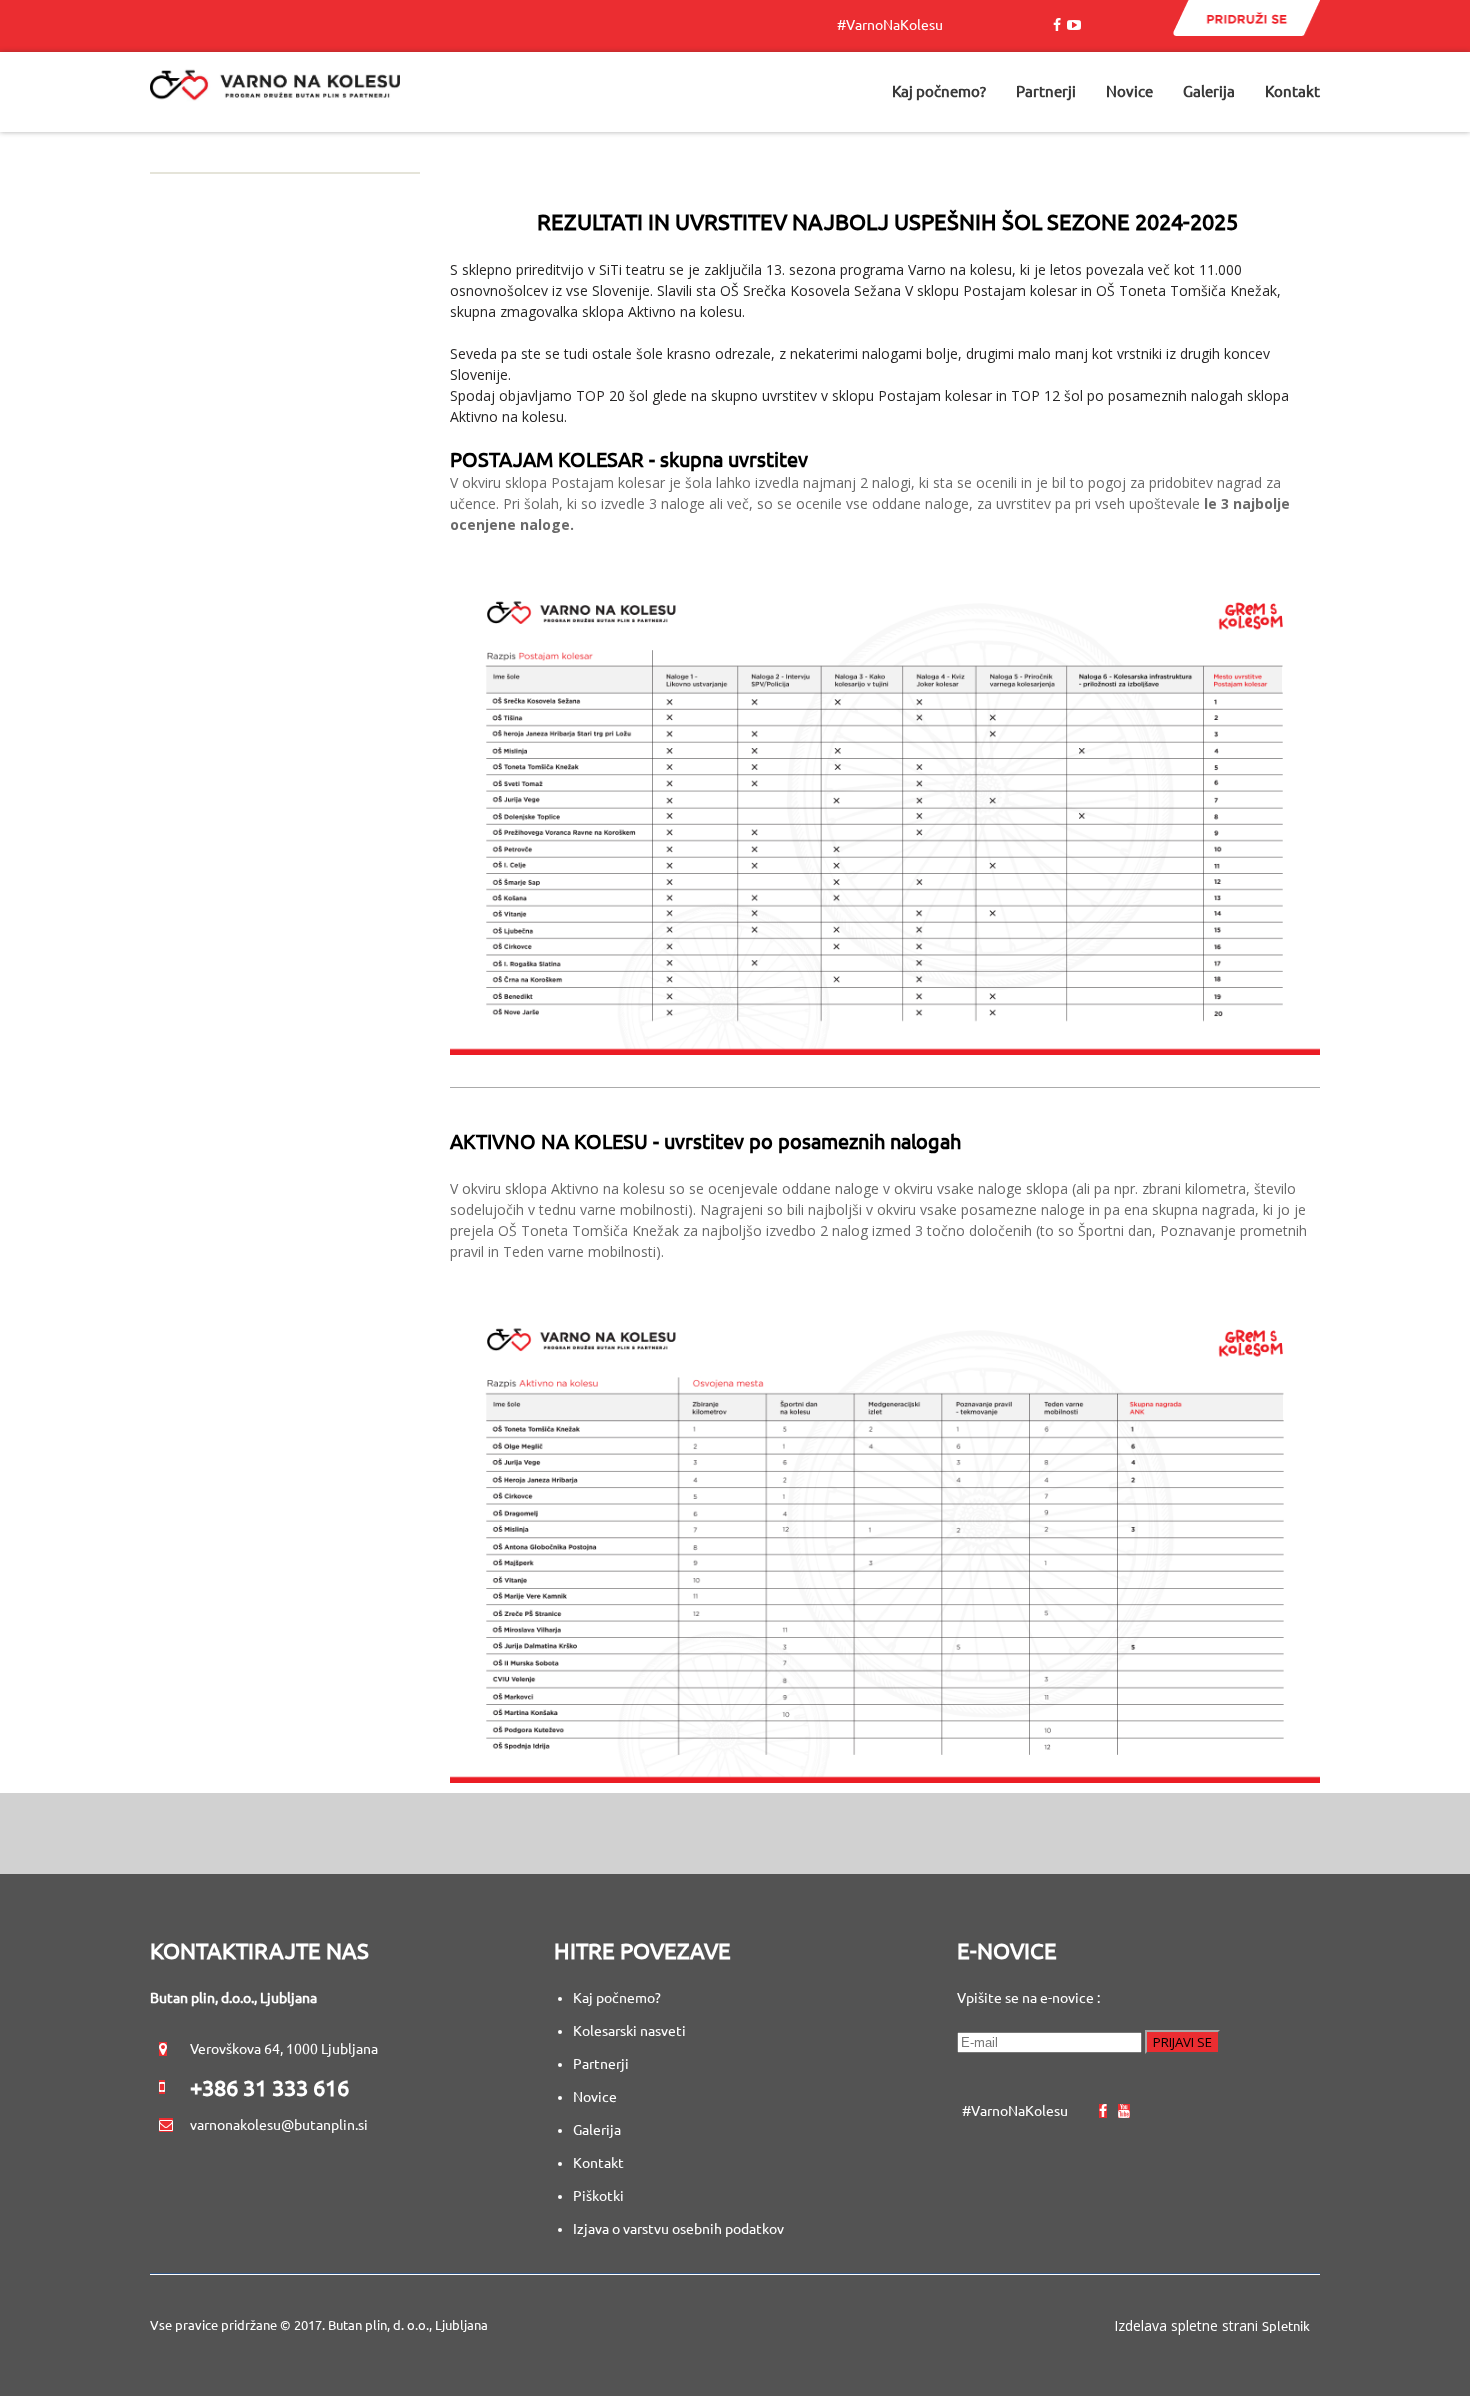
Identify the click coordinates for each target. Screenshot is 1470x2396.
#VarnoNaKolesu (894, 25)
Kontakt (598, 2163)
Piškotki (598, 2196)
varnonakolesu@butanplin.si (279, 2125)
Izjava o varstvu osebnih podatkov (678, 2229)
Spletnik (1286, 2326)
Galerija (597, 2130)
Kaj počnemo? (617, 1998)
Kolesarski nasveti (631, 2031)
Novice (595, 2097)
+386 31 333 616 (269, 2087)
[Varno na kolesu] (275, 92)
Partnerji (601, 2064)
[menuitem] (939, 92)
